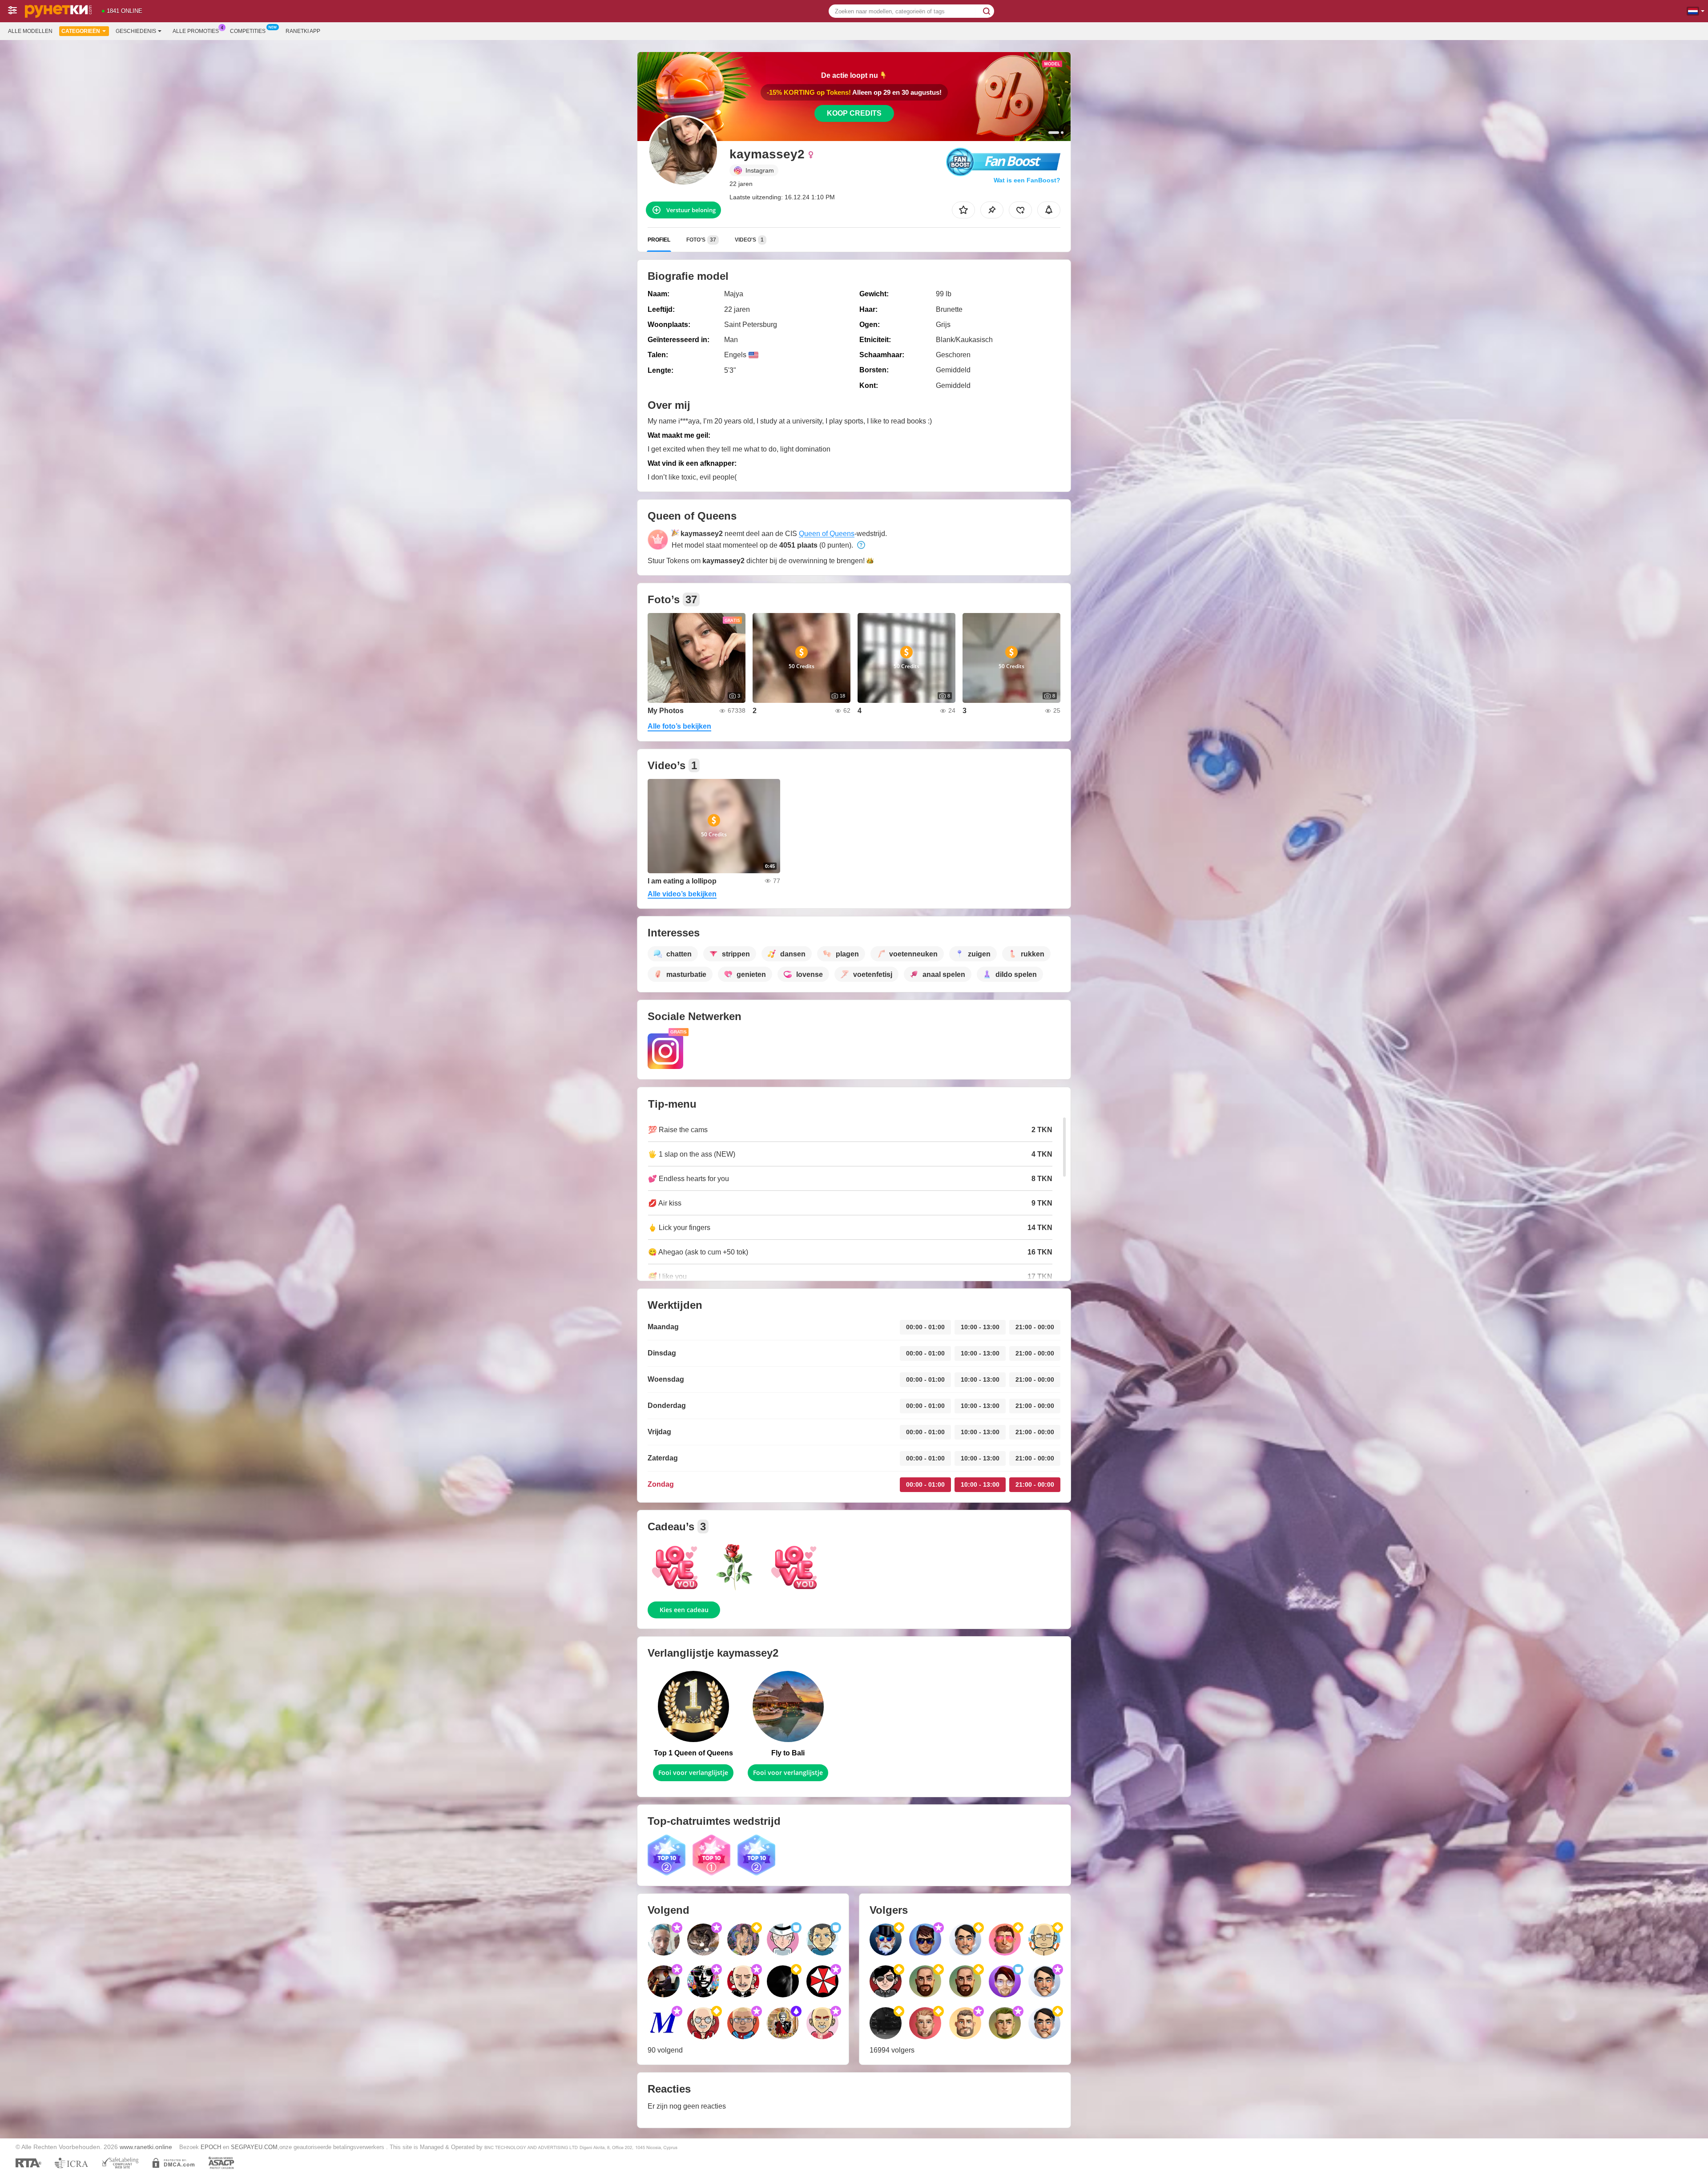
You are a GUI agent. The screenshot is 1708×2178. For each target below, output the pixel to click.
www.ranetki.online (146, 2147)
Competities (248, 31)
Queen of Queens (827, 534)
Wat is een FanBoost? (1027, 180)
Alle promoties (196, 31)
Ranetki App (303, 31)
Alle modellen (30, 31)
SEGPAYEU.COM (254, 2147)
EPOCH (211, 2147)
